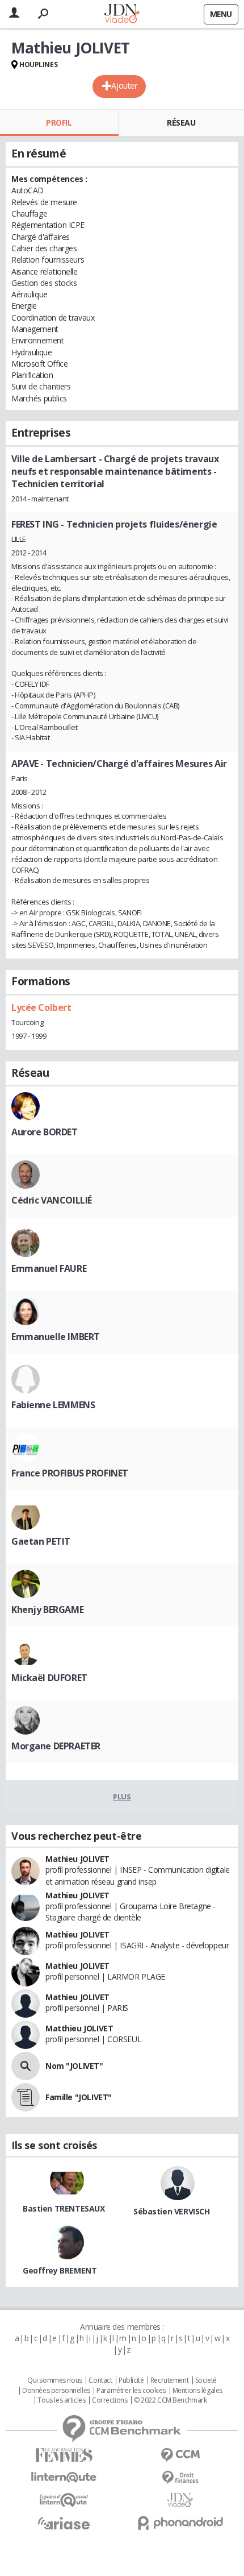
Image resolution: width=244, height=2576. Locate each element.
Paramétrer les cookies (131, 2391)
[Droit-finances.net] (180, 2478)
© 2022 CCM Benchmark (171, 2400)
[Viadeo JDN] (180, 2500)
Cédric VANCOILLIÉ (52, 1200)
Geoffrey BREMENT (60, 2270)
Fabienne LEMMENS (53, 1405)
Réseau (181, 123)
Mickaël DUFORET (49, 1678)
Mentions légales (197, 2391)
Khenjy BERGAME (47, 1610)
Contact (100, 2380)
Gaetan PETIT (41, 1541)
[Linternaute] (64, 2477)
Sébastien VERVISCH (171, 2211)
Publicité (131, 2380)
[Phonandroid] (180, 2523)
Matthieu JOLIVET (79, 2028)
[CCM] (180, 2455)
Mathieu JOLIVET (77, 1859)
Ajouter (124, 86)
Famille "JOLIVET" (79, 2097)
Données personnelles (56, 2391)
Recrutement (169, 2380)
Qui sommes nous (55, 2380)
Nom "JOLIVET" (74, 2066)
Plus (122, 1797)
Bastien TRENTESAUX (64, 2208)
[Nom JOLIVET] (26, 2066)
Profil (59, 123)
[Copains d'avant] (64, 2500)
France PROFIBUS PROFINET (70, 1473)
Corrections (110, 2400)
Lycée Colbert (41, 1007)
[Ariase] (64, 2523)
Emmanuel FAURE (49, 1268)
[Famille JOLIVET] (26, 2097)
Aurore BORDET (45, 1132)
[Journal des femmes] (64, 2455)
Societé (206, 2380)
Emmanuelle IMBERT (56, 1337)
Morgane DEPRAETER (56, 1746)
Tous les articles (61, 2400)
